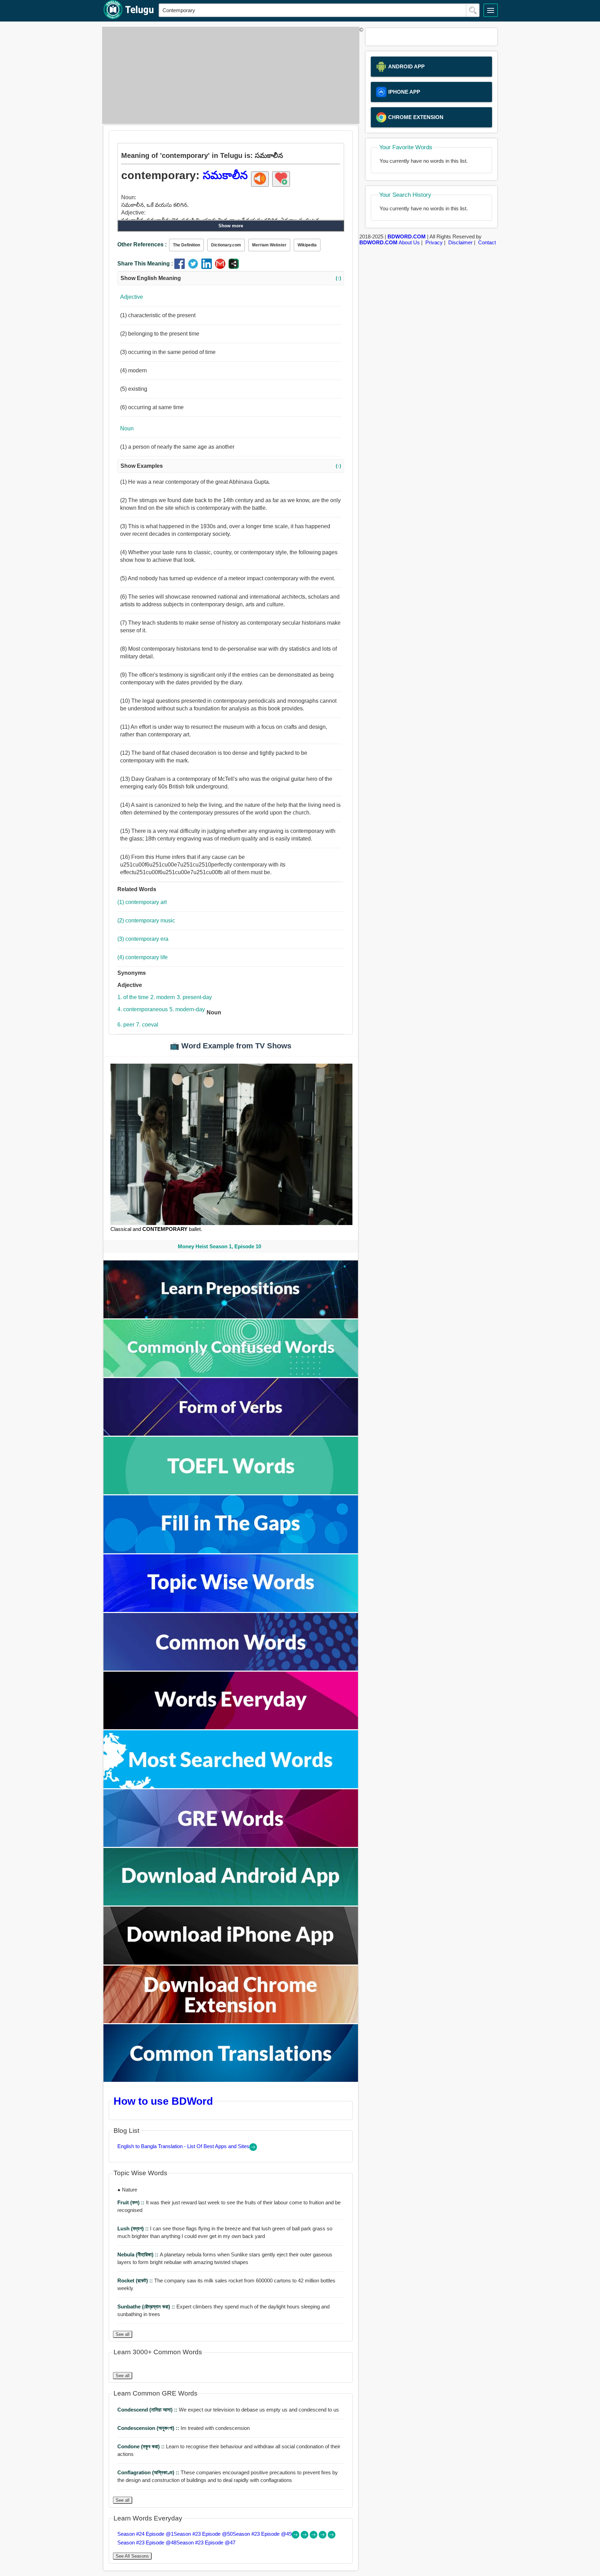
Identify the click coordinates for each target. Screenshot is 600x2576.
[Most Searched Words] (231, 1786)
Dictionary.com (226, 245)
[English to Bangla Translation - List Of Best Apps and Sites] (253, 2149)
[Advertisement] (229, 75)
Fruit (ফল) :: (132, 2202)
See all (123, 2334)
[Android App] (231, 1904)
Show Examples (231, 466)
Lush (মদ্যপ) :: (134, 2228)
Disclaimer (460, 242)
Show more (231, 226)
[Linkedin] (208, 267)
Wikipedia (307, 245)
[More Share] (234, 267)
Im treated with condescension (184, 2428)
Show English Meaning (231, 278)
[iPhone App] (231, 1963)
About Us (409, 242)
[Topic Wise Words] (231, 1610)
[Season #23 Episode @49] (314, 2537)
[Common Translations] (231, 2080)
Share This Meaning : (145, 264)
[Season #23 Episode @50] (305, 2537)
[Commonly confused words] (231, 1375)
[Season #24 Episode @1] (296, 2537)
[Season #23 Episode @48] (323, 2537)
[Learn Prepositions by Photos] (231, 1316)
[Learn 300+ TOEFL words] (231, 1492)
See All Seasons (132, 2556)
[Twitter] (195, 267)
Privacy (434, 242)
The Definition (186, 245)
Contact (487, 242)
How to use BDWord (163, 2101)
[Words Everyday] (231, 1727)
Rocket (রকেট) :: (136, 2281)
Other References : (142, 244)
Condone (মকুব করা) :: (142, 2446)
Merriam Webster (269, 245)
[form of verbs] (231, 1434)
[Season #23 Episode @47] (332, 2537)
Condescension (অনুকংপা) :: (149, 2428)
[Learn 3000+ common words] (231, 1669)
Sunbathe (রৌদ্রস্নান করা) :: (147, 2307)
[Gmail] (222, 267)
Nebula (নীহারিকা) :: (139, 2254)
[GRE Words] (231, 1845)
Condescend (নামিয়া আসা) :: (148, 2410)
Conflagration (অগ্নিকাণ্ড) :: (149, 2472)
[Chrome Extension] (231, 2021)
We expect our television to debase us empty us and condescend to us (228, 2410)
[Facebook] (181, 267)
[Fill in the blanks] (231, 1551)
